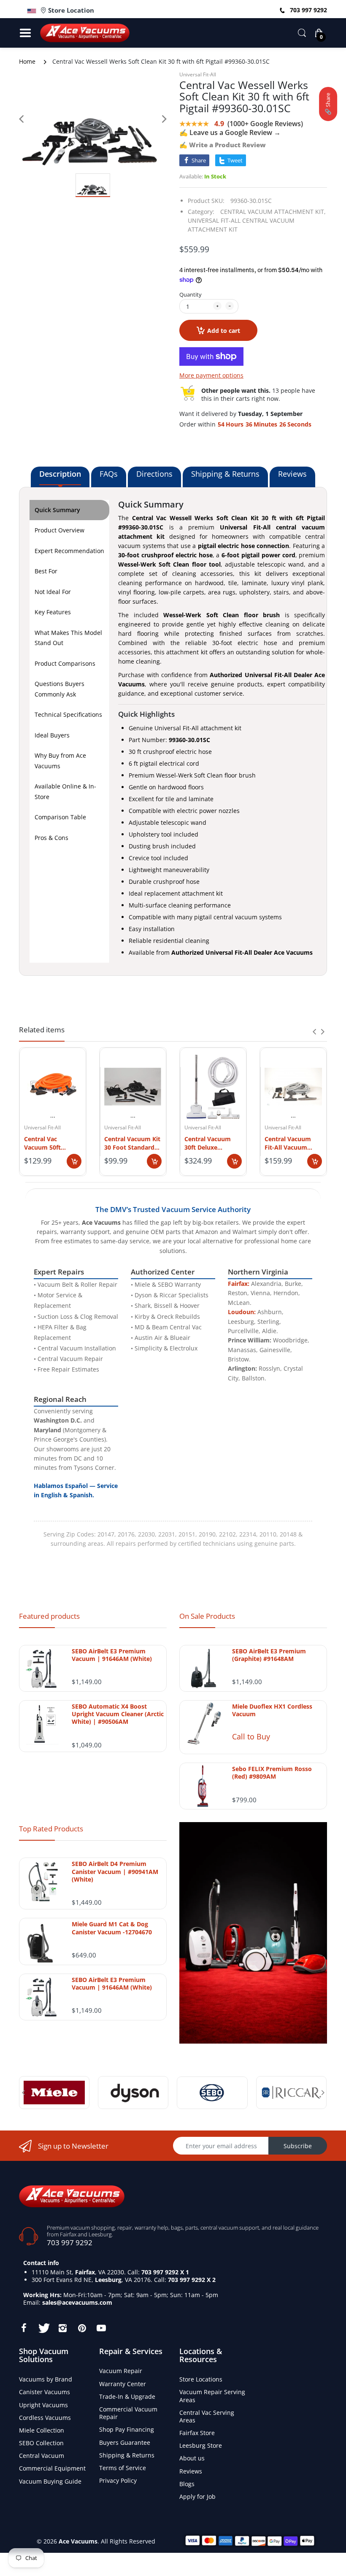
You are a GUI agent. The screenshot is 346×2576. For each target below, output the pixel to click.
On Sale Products (207, 1616)
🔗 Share (328, 104)
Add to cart (224, 331)
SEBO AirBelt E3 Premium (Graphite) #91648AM (269, 1655)
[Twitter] (43, 2328)
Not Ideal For (53, 592)
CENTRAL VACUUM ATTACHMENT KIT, (273, 212)
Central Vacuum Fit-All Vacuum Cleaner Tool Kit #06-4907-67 (288, 1143)
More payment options (211, 375)
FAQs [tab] (109, 474)
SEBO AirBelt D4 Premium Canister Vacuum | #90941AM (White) (115, 1871)
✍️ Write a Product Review (223, 145)
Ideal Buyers (52, 735)
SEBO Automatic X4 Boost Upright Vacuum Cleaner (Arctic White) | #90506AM (118, 1714)
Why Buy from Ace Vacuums (60, 761)
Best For (46, 571)
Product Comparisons (65, 663)
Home (27, 61)
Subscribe (298, 2146)
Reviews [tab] (292, 474)
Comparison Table (60, 817)
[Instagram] (62, 2328)
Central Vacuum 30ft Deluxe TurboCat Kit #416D (213, 1143)
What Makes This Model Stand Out (68, 638)
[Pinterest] (82, 2328)
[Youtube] (101, 2328)
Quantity (191, 294)
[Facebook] (24, 2328)
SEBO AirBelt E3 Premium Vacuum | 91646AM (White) (112, 1655)
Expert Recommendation (69, 551)
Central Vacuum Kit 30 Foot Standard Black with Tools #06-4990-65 (132, 1143)
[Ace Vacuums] (72, 2196)
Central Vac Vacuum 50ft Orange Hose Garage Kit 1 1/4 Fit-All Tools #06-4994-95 (53, 1143)
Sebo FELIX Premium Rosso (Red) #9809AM (272, 1773)
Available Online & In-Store (65, 791)
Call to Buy (251, 1736)
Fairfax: (239, 1284)
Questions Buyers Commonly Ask (59, 689)
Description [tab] (60, 474)
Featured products (49, 1616)
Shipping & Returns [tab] (225, 474)
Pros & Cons (51, 838)
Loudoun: (242, 1312)
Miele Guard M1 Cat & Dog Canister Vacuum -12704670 (112, 1928)
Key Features (53, 612)
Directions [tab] (154, 474)
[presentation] (314, 1031)
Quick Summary (57, 510)
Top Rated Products (51, 1829)
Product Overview (59, 530)
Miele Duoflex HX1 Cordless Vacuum (272, 1710)
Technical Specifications (68, 714)
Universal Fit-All (198, 74)
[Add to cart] (74, 1161)
